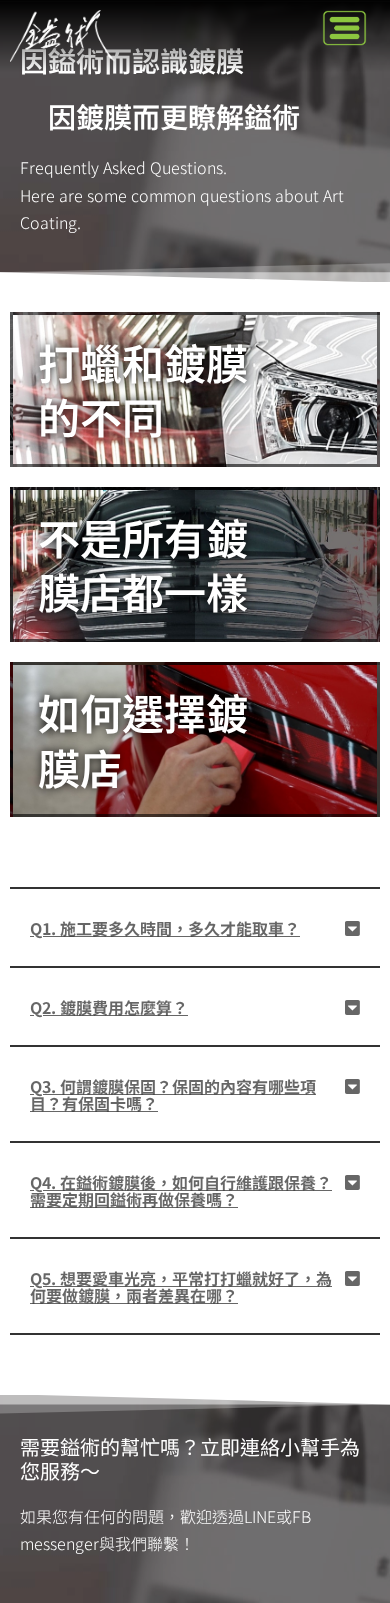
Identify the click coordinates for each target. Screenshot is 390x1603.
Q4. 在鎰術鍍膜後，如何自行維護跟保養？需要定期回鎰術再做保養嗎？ (181, 1190)
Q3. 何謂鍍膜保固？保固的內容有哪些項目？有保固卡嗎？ (173, 1094)
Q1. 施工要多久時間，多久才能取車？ (165, 928)
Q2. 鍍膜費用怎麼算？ (109, 1007)
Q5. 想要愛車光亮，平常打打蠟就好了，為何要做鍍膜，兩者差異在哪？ (181, 1286)
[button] (345, 28)
